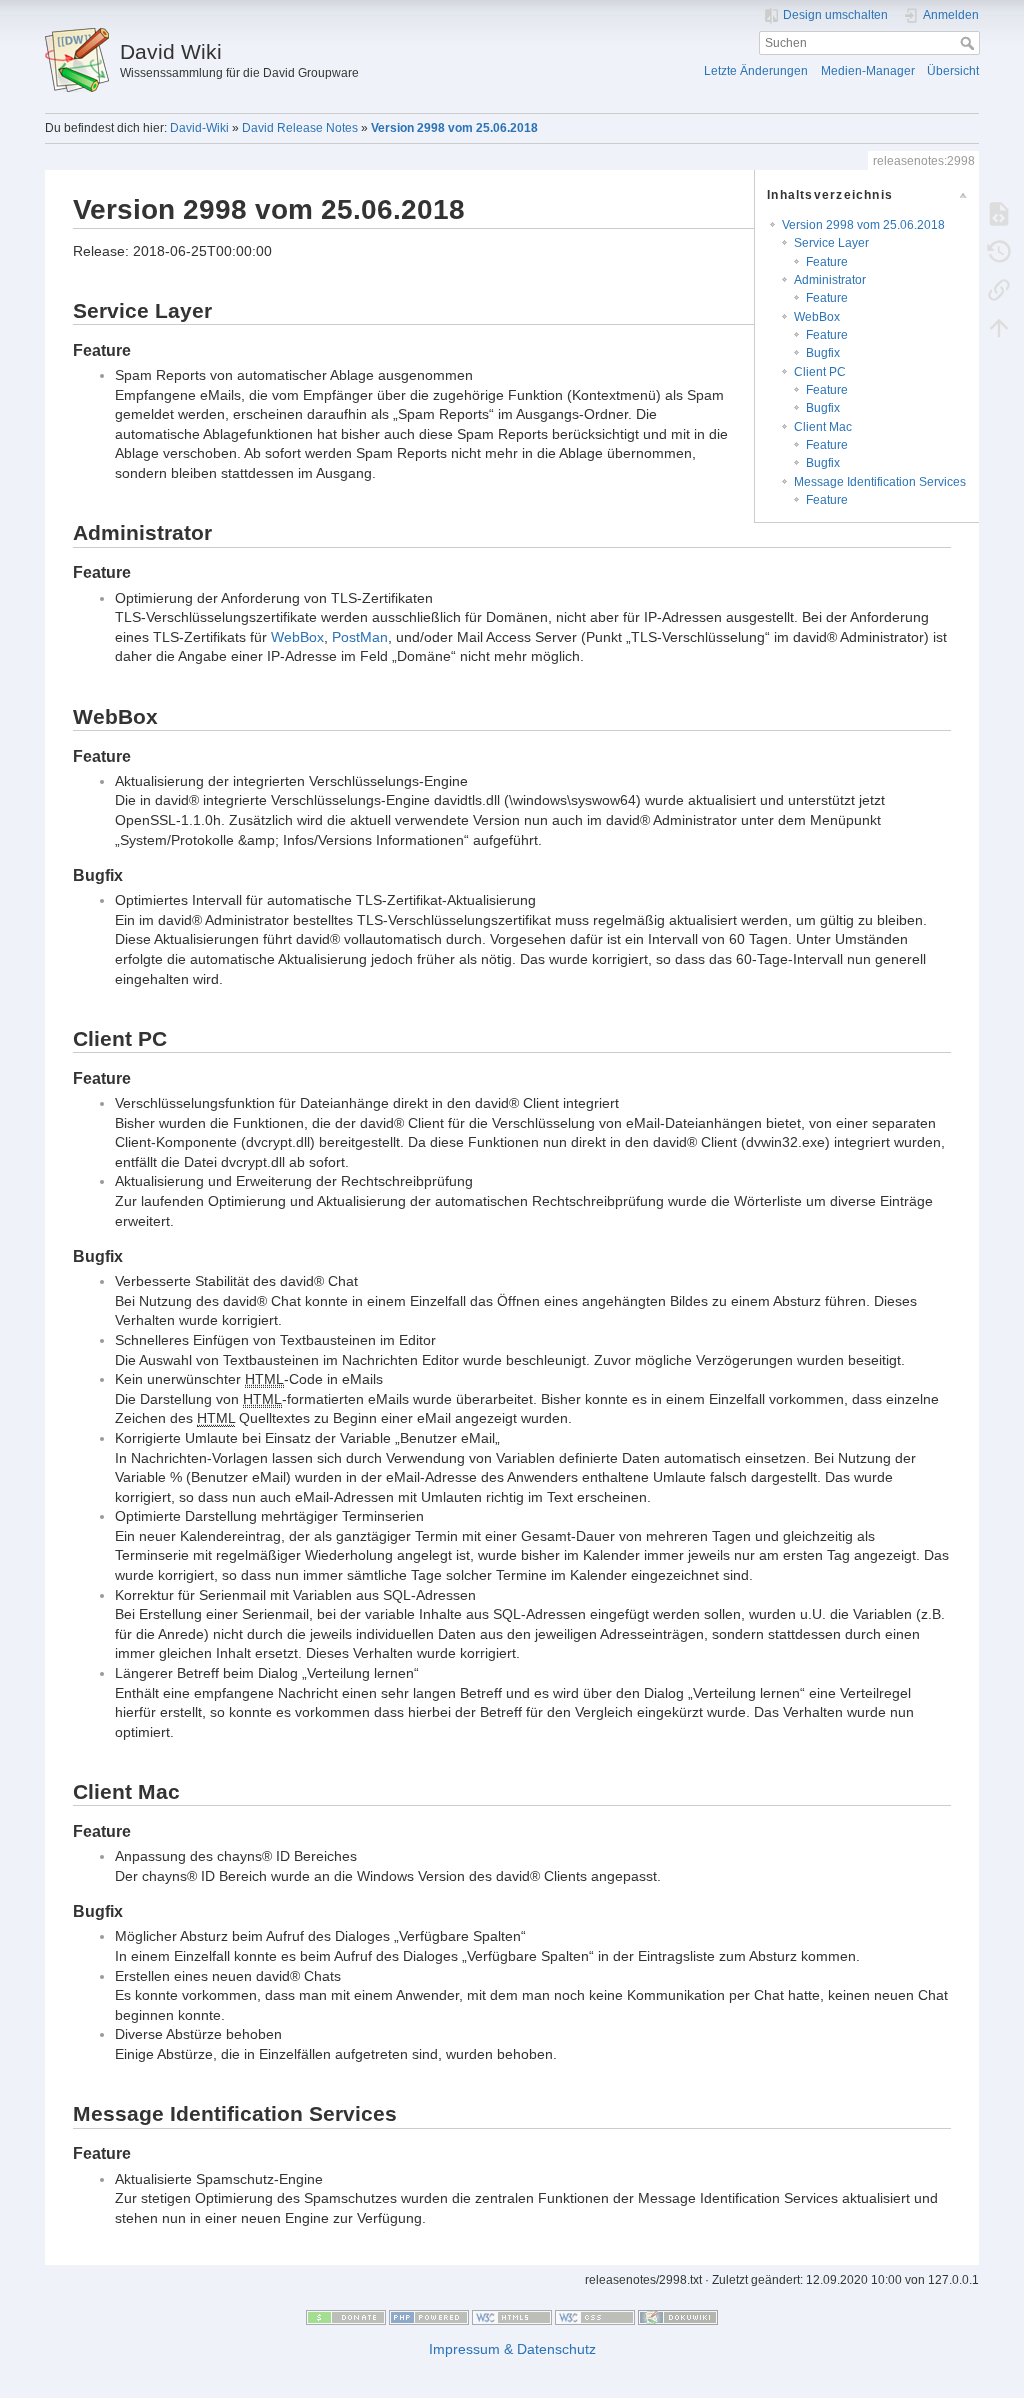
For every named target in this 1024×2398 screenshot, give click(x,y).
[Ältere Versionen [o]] (999, 251)
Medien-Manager (868, 71)
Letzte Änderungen (756, 71)
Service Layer (831, 243)
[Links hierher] (999, 289)
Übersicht (953, 71)
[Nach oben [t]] (999, 327)
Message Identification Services (880, 482)
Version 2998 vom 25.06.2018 (454, 128)
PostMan (360, 637)
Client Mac (823, 427)
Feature (827, 262)
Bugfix (823, 353)
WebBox (817, 317)
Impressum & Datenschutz (512, 2349)
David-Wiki (199, 128)
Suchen (969, 43)
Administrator (830, 280)
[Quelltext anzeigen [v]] (999, 213)
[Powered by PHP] (429, 2316)
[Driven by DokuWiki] (678, 2316)
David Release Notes (300, 128)
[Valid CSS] (595, 2316)
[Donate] (346, 2316)
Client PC (820, 372)
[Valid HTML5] (512, 2316)
